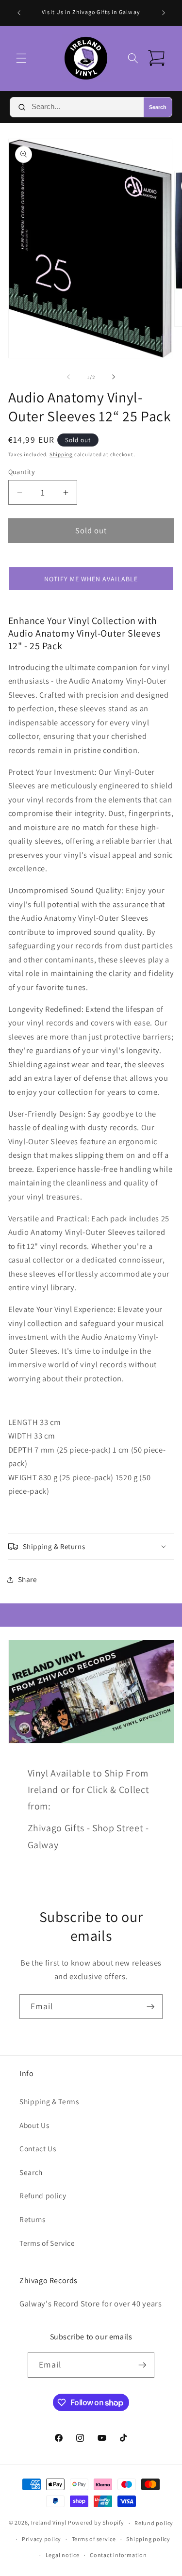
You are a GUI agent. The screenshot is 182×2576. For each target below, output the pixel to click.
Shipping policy (148, 2539)
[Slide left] (68, 377)
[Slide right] (114, 377)
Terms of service (94, 2539)
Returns (33, 2219)
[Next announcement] (164, 13)
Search (158, 107)
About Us (34, 2125)
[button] (21, 58)
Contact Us (38, 2148)
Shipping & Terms (49, 2101)
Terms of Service (47, 2243)
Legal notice (63, 2555)
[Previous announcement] (19, 13)
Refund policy (43, 2195)
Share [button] (28, 1579)
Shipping (61, 454)
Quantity (22, 472)
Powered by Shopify (96, 2523)
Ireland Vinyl (49, 2523)
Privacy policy (41, 2539)
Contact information (118, 2555)
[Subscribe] (150, 2007)
